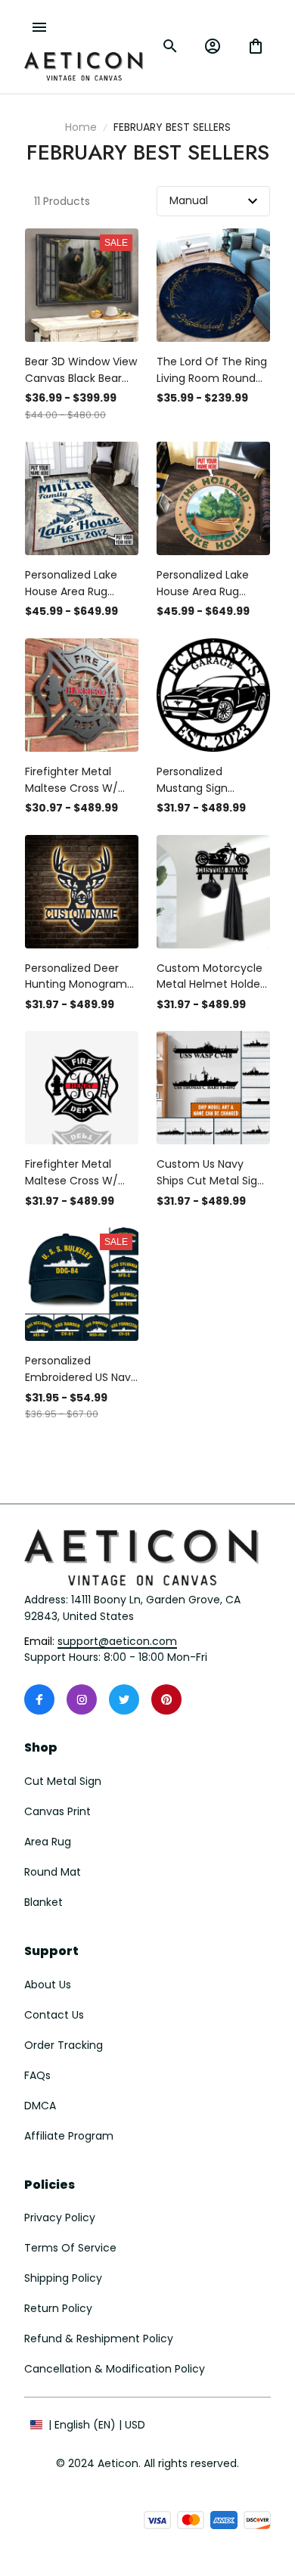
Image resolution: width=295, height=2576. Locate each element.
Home (81, 127)
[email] (117, 1642)
